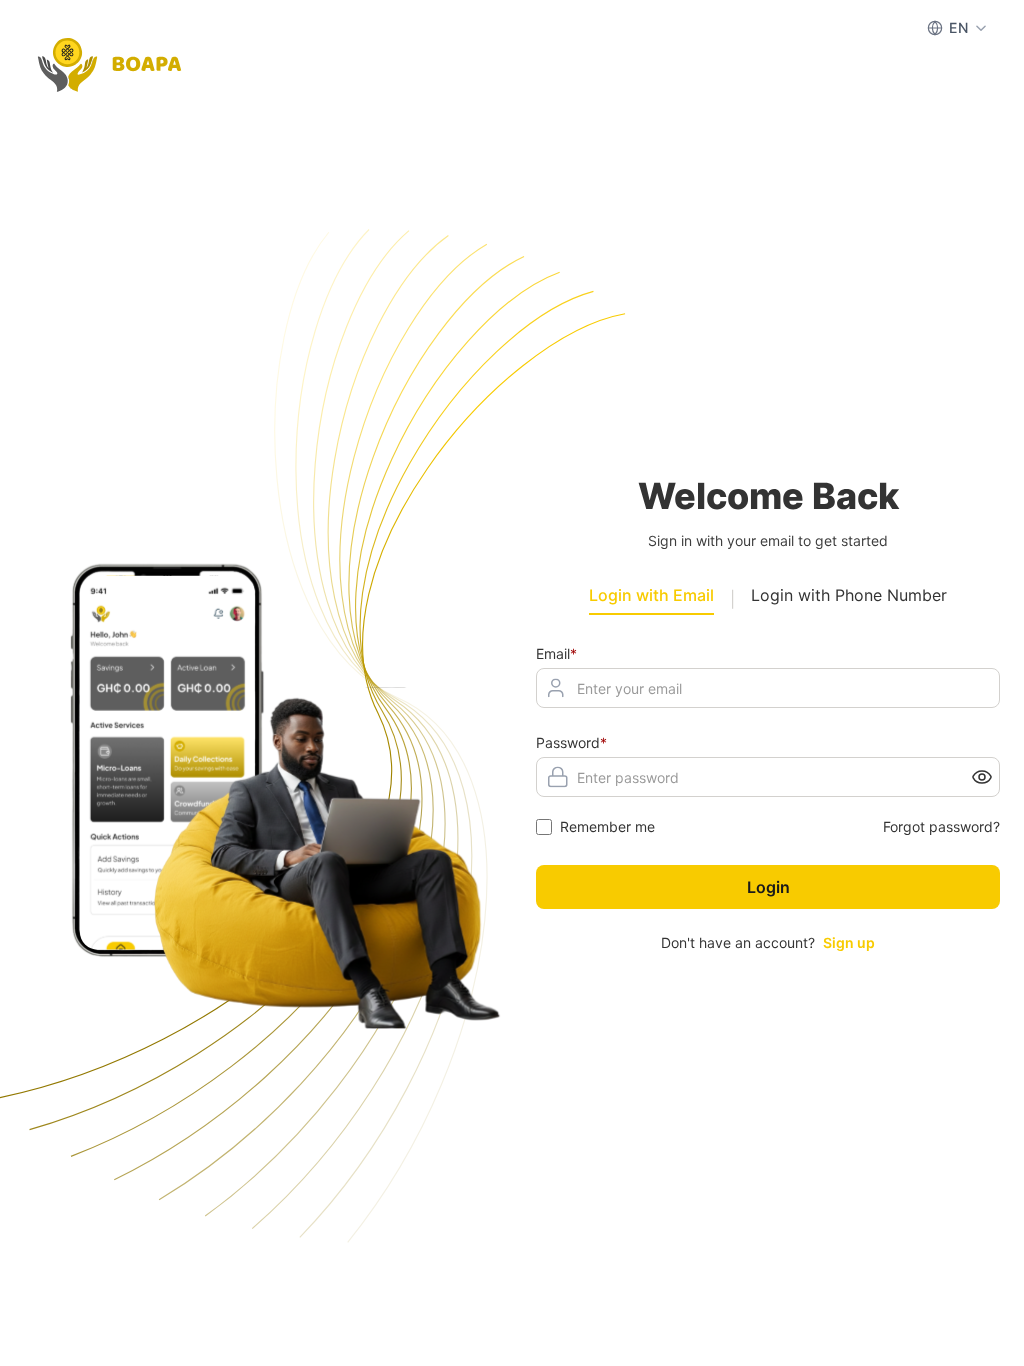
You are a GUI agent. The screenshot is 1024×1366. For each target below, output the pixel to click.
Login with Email (651, 595)
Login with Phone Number (849, 595)
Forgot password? (941, 826)
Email (556, 653)
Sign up (849, 942)
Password (571, 742)
